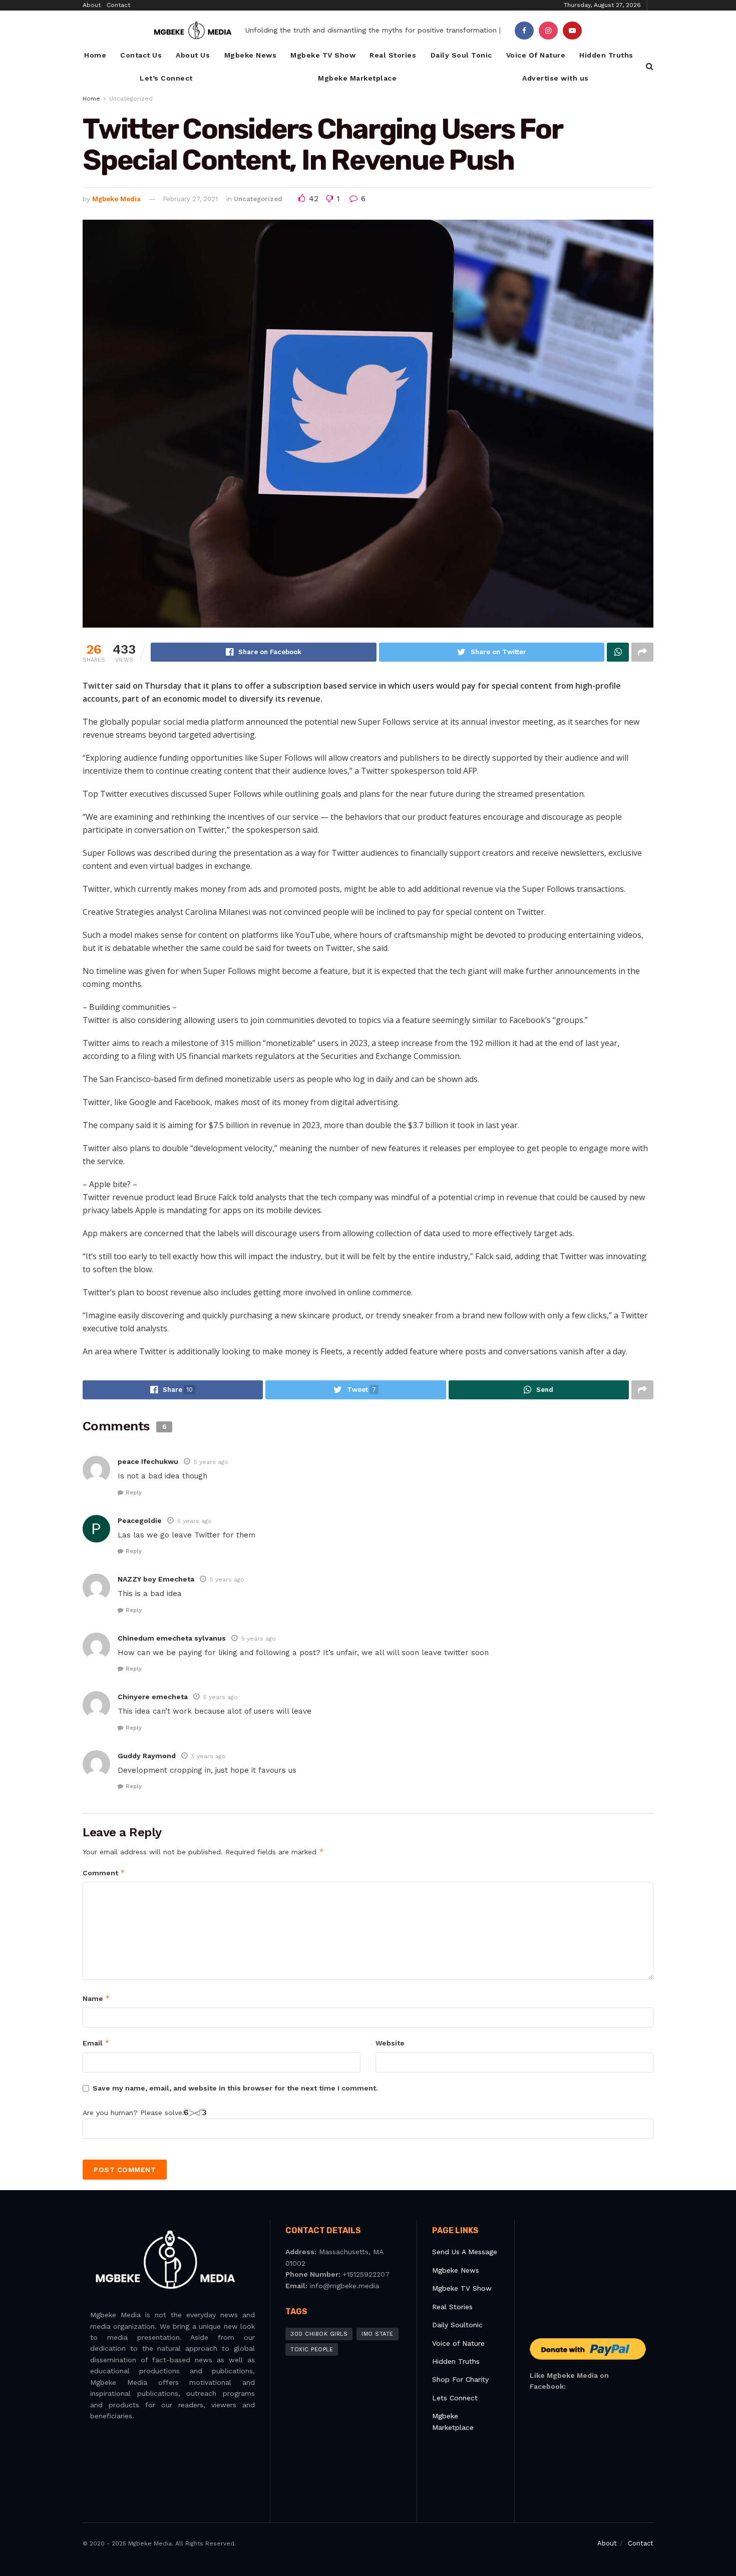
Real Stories (393, 55)
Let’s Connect (166, 78)
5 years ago (211, 1462)
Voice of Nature (458, 2343)
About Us (193, 55)
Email (96, 2043)
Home (95, 55)
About (92, 5)
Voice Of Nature (536, 55)
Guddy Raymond (147, 1756)
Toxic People (312, 2350)
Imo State (378, 2334)
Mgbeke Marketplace (357, 78)
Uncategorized (131, 99)
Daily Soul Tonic (461, 55)
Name (96, 1998)
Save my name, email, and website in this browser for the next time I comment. (235, 2088)
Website (390, 2043)
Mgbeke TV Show (323, 55)
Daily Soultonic (457, 2325)
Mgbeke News (251, 55)
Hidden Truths (606, 55)
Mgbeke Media (116, 199)
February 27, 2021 (190, 199)
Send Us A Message (465, 2252)
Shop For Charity (460, 2379)
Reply (134, 1493)
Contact (118, 5)
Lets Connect (455, 2398)
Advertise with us (556, 78)
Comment (104, 1873)
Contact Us (141, 55)
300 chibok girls (319, 2334)
